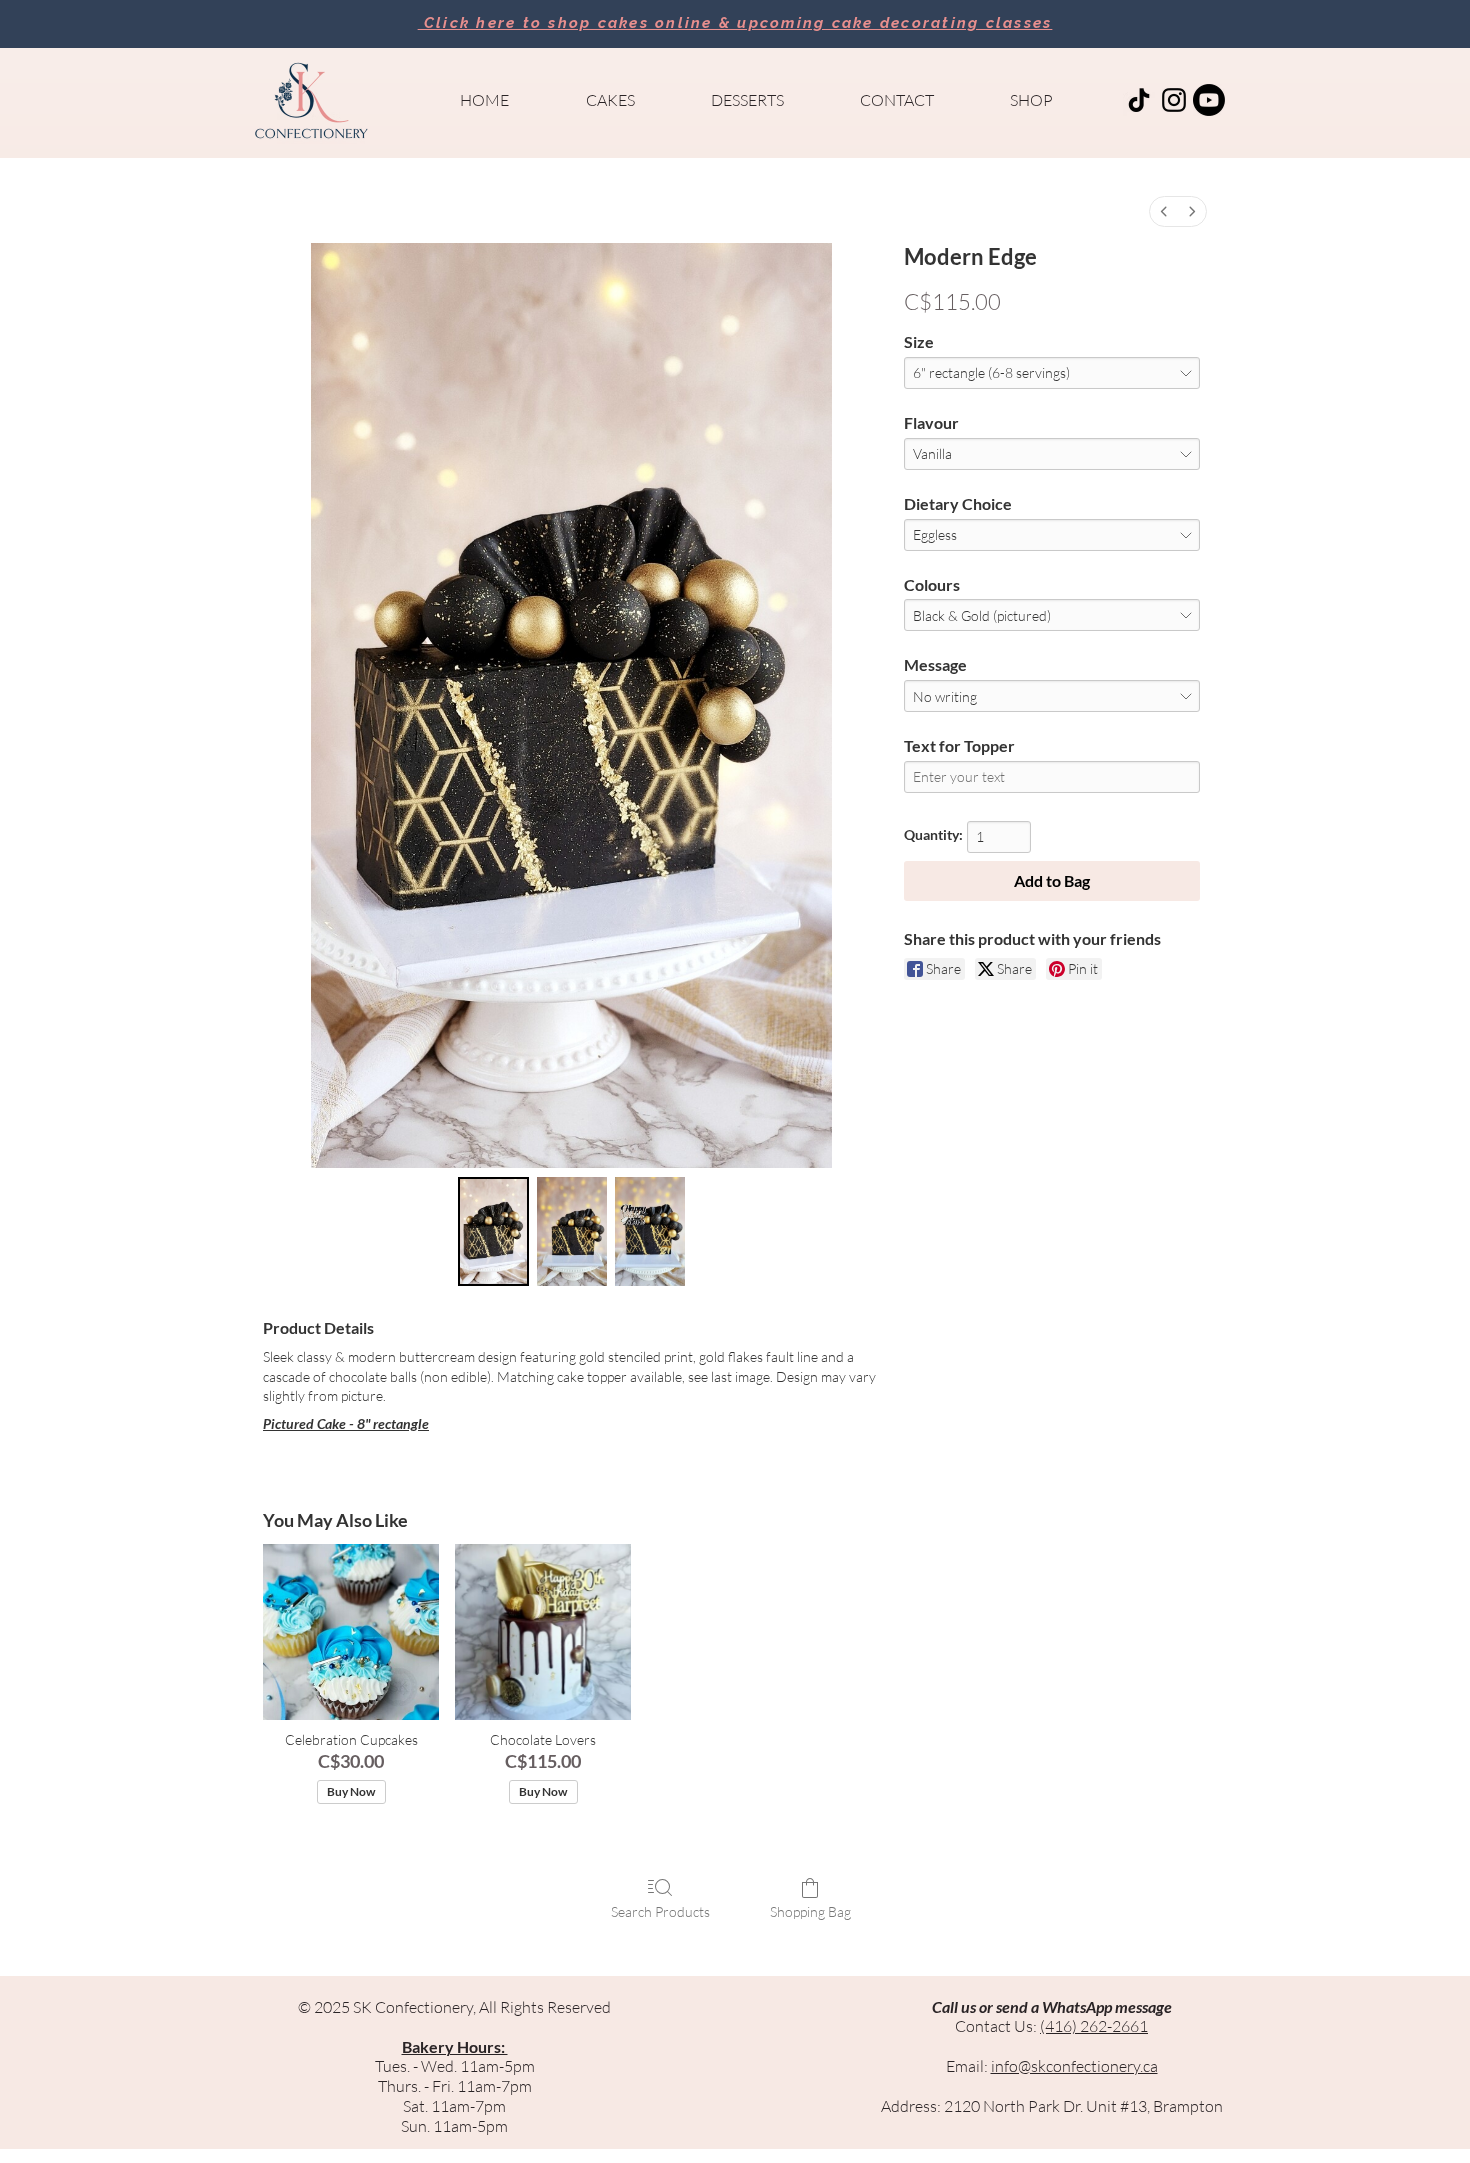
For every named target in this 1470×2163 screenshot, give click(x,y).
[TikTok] (1139, 100)
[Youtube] (1209, 100)
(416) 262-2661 (1094, 2026)
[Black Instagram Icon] (1174, 100)
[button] (610, 100)
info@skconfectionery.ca (1074, 2066)
